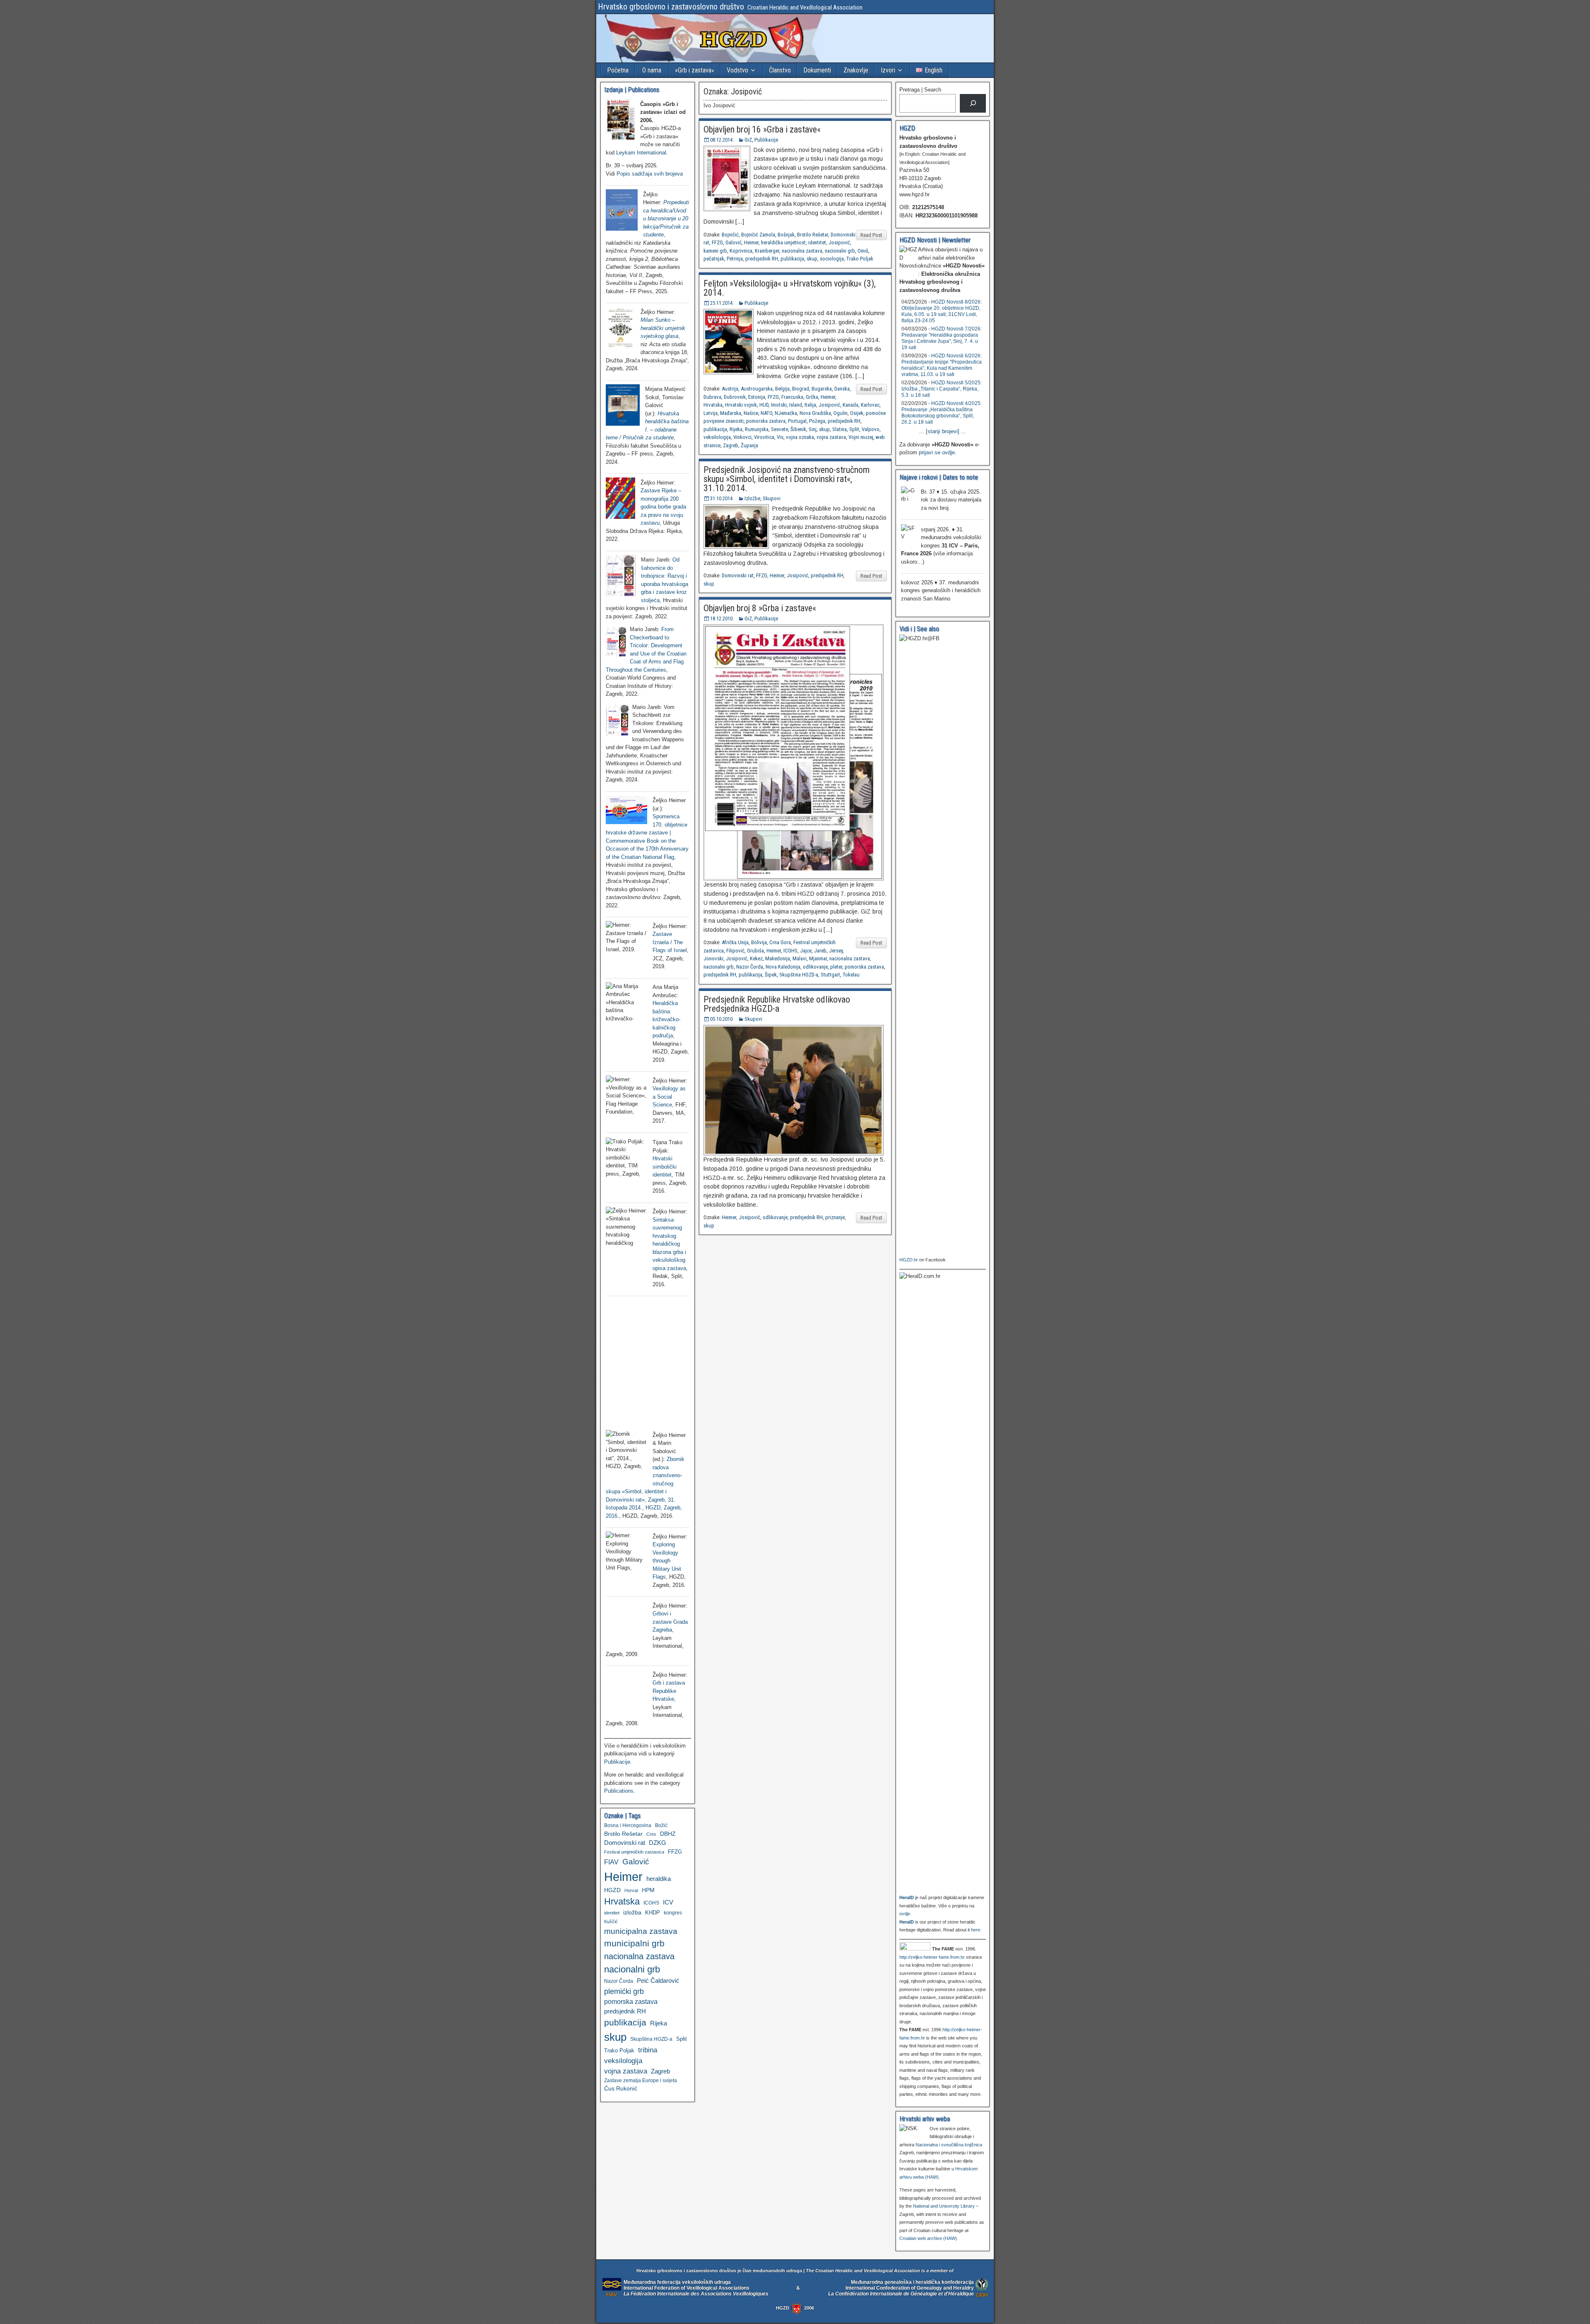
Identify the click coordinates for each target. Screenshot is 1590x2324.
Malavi (800, 958)
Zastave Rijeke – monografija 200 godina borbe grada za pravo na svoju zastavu (663, 507)
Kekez (756, 958)
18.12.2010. (722, 618)
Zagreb (731, 445)
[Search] (973, 103)
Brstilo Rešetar (813, 235)
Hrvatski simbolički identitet (665, 1167)
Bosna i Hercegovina (628, 1825)
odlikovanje (815, 967)
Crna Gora (780, 942)
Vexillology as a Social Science (669, 1097)
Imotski (779, 405)
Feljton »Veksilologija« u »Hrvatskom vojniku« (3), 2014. (790, 288)
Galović (734, 242)
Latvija (711, 413)
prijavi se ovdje (937, 452)
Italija (810, 405)
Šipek (771, 975)
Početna (618, 70)
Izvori (888, 70)
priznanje (835, 1217)
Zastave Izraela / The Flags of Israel (670, 942)
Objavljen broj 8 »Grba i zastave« (760, 608)
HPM (648, 1890)
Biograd (801, 389)
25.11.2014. (722, 303)
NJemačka (786, 413)
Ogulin (841, 413)
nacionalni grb (840, 251)
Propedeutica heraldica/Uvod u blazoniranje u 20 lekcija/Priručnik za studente (666, 218)
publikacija (792, 259)
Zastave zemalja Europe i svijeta (641, 2081)
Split (854, 429)
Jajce (806, 951)
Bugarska (822, 389)
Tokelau (851, 975)
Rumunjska (757, 429)
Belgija (782, 389)
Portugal (797, 421)
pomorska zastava (766, 421)
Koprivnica (741, 251)
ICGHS (790, 951)
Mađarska (731, 413)
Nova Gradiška (815, 413)
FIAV (611, 1862)
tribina (648, 2050)
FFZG (717, 242)
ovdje (905, 1914)
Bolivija (759, 942)
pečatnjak (714, 259)
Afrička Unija (735, 942)
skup (812, 259)
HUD (764, 405)
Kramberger (767, 251)
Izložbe (752, 498)
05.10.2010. (722, 1019)
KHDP (653, 1913)
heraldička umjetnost (783, 242)
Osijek (857, 413)
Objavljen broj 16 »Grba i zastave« (762, 129)
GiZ (748, 140)
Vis (780, 437)
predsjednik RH (762, 259)
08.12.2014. (722, 140)
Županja (749, 445)
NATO (766, 413)
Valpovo (871, 429)
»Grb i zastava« (695, 70)
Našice (751, 413)
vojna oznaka (800, 437)
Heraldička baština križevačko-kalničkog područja (666, 1019)
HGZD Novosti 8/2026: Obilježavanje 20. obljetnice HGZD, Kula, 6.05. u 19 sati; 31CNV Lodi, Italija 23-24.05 (942, 311)
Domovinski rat (738, 575)
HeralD (907, 1897)
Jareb (820, 951)
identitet (817, 242)
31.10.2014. (722, 498)
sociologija (832, 259)
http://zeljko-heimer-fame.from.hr (932, 1957)
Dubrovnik (735, 397)
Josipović (839, 242)
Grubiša (755, 951)
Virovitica (764, 437)
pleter (836, 967)
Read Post (871, 235)
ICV (668, 1902)
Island (796, 405)
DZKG (658, 1843)
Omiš (863, 251)
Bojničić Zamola (758, 235)
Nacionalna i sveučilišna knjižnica (949, 2145)
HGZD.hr (909, 1260)
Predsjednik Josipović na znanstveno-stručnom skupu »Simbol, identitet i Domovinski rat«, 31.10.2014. (787, 479)
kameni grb (715, 251)
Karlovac (870, 405)
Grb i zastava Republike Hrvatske (669, 1691)
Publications (619, 1791)
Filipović (735, 951)
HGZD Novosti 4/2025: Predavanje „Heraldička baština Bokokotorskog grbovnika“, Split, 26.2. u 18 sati (942, 413)
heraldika (659, 1879)
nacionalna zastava (802, 251)
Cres (651, 1834)
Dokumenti (817, 70)
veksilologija (717, 437)
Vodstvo (737, 70)
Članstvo (780, 70)
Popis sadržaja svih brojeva (650, 174)
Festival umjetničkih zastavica (634, 1852)
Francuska (792, 397)
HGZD (612, 1890)
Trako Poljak (860, 259)
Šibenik (798, 429)
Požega (817, 421)
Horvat (631, 1890)
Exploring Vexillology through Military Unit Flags (667, 1561)
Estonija (757, 397)
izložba (632, 1912)
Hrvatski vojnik (741, 405)
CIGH (982, 2295)
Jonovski (713, 958)
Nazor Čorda (750, 967)
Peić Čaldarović (658, 1981)
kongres (673, 1913)
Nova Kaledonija (783, 967)
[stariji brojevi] (943, 431)
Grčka (812, 397)
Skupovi (772, 498)
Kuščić (611, 1921)
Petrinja (735, 259)
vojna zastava (831, 437)
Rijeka (736, 429)
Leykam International (641, 153)
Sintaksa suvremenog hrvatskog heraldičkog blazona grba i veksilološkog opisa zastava (669, 1244)
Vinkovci (742, 437)
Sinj (813, 429)
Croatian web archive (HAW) (928, 2238)
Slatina (840, 429)
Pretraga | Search (920, 90)
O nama (652, 70)
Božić (661, 1825)
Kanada (850, 405)
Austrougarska (757, 389)
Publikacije (766, 140)
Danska (842, 389)
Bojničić (730, 235)
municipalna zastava (641, 1931)
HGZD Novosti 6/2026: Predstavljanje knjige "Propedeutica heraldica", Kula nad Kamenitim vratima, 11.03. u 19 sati (942, 365)
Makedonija (778, 958)
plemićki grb (624, 1991)
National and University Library (944, 2206)
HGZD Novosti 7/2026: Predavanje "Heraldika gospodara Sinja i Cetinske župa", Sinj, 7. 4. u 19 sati (942, 338)
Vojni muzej (861, 437)
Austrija (730, 389)
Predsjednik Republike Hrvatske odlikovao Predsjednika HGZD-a (777, 1004)
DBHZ (668, 1834)
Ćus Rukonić (621, 2088)
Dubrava (712, 397)
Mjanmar (818, 958)
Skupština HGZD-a (799, 975)
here (976, 1930)
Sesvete (779, 429)
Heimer (751, 242)
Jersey (836, 951)
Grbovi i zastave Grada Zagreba (670, 1622)
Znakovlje (856, 70)
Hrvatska (713, 405)
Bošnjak (786, 235)
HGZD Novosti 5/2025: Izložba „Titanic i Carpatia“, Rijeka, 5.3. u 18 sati (942, 389)
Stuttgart (830, 975)
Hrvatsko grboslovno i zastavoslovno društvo (671, 7)
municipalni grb (634, 1943)
